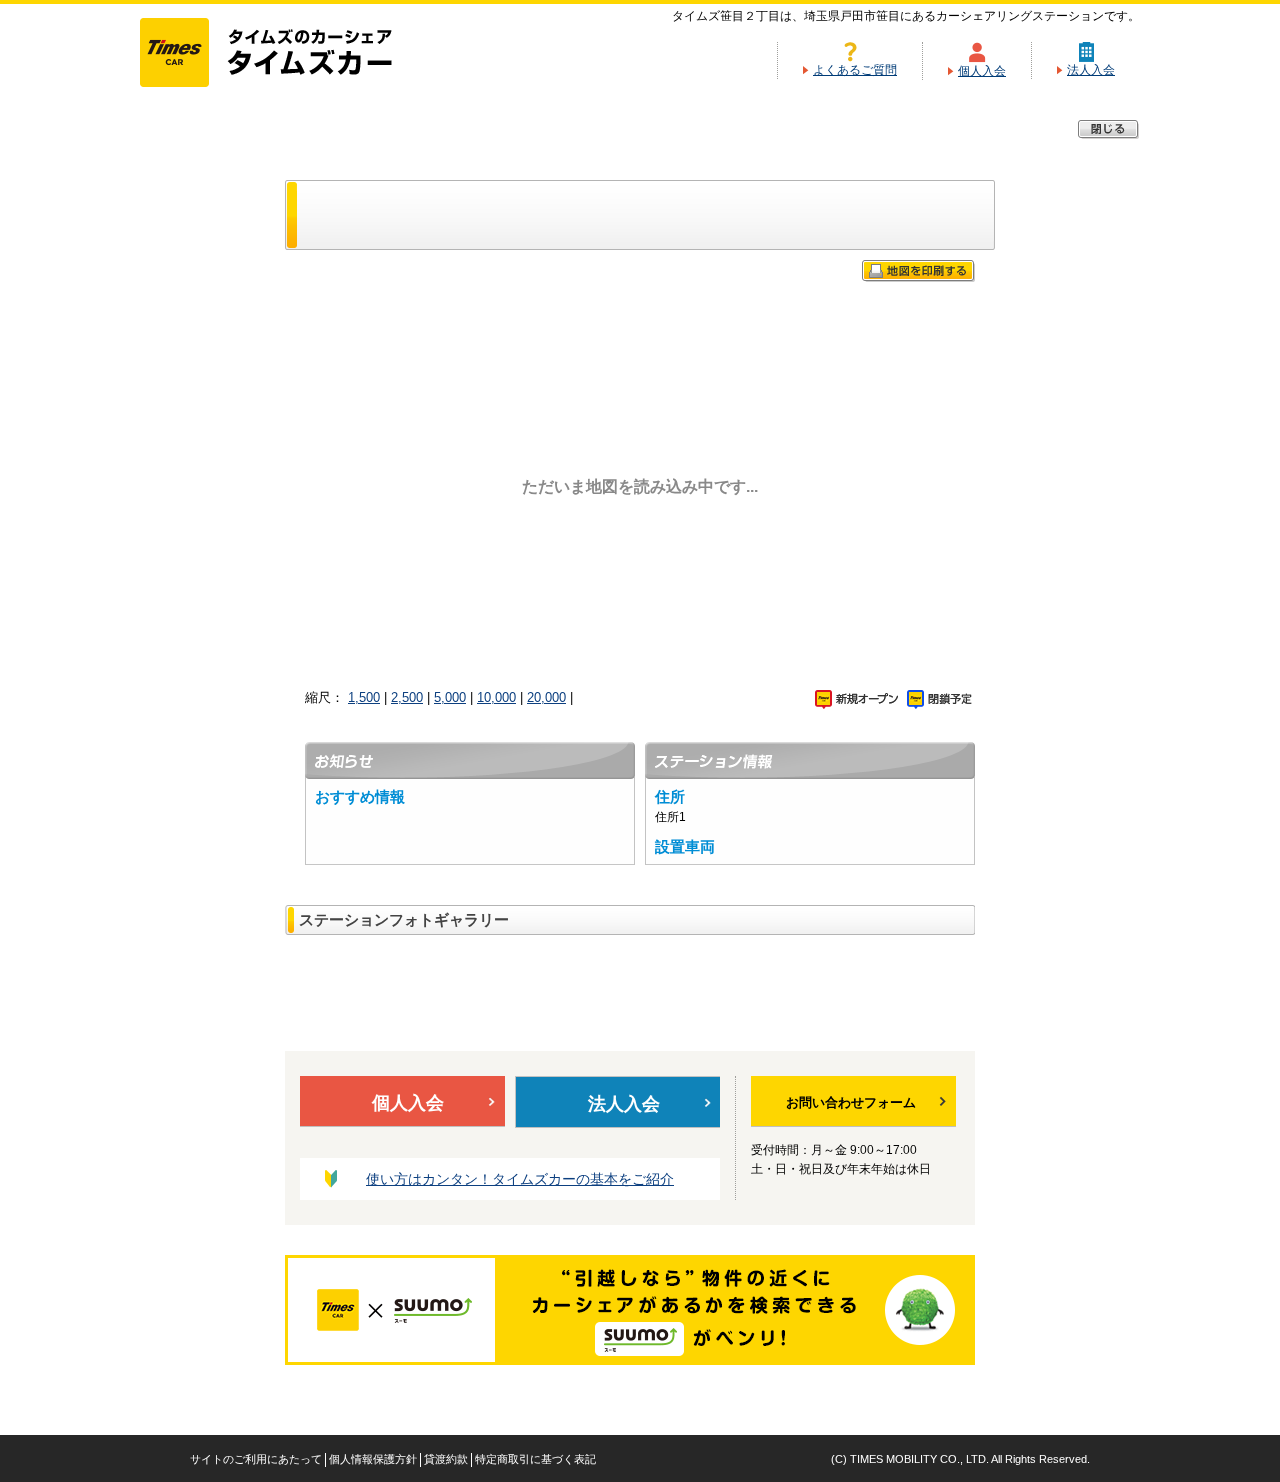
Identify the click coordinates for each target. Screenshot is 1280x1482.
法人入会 (1091, 70)
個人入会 (982, 71)
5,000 (450, 697)
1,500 (364, 697)
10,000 (496, 697)
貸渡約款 (446, 1459)
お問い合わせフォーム (851, 1102)
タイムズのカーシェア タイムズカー (283, 54)
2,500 (407, 697)
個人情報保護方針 (373, 1459)
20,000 (546, 697)
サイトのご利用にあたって (256, 1459)
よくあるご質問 (855, 70)
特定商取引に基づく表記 (535, 1459)
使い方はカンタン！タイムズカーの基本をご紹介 (520, 1179)
